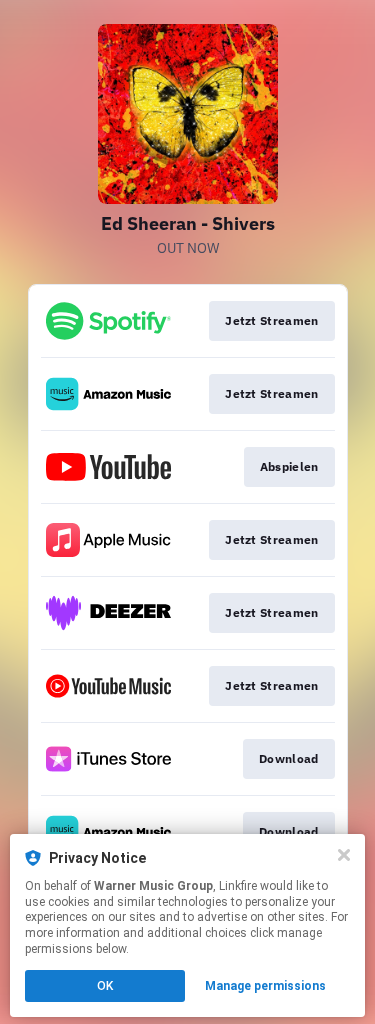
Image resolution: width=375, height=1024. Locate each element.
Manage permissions (265, 986)
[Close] (344, 855)
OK (105, 986)
